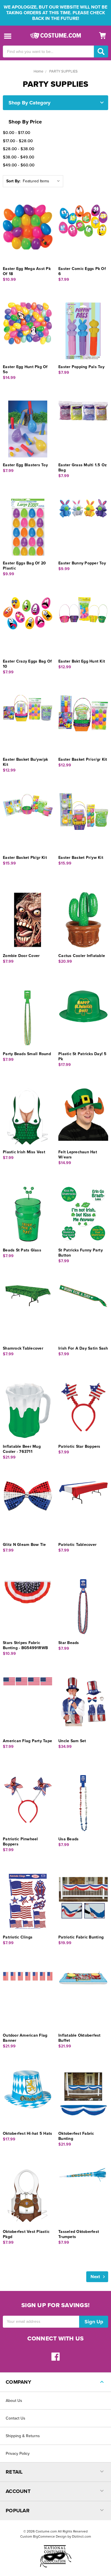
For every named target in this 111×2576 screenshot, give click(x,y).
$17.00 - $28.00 (18, 141)
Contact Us (16, 2418)
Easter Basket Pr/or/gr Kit (83, 759)
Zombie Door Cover (21, 956)
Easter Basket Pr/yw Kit (81, 858)
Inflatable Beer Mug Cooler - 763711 (22, 1449)
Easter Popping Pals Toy (81, 367)
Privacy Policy (18, 2454)
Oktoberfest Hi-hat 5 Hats (27, 2133)
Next (96, 2277)
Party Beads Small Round (27, 1054)
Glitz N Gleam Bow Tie (24, 1545)
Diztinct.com (82, 2536)
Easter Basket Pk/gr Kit (25, 858)
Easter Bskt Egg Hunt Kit (82, 661)
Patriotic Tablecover (77, 1545)
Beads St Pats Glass (22, 1250)
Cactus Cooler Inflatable (82, 956)
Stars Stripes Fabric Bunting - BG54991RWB (25, 1645)
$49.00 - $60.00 (19, 165)
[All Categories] (8, 36)
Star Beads (69, 1643)
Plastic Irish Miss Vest (24, 1152)
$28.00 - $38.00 (18, 149)
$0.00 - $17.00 (17, 133)
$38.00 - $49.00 (18, 157)
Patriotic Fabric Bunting (81, 1937)
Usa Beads (68, 1839)
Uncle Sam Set (72, 1741)
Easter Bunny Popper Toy (82, 563)
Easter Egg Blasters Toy (25, 465)
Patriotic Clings (18, 1937)
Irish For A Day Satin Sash (83, 1348)
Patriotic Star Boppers (79, 1446)
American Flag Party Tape (27, 1741)
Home (38, 71)
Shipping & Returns (23, 2436)
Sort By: (13, 181)
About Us (14, 2401)
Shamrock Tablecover (23, 1348)
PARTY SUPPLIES (63, 71)
